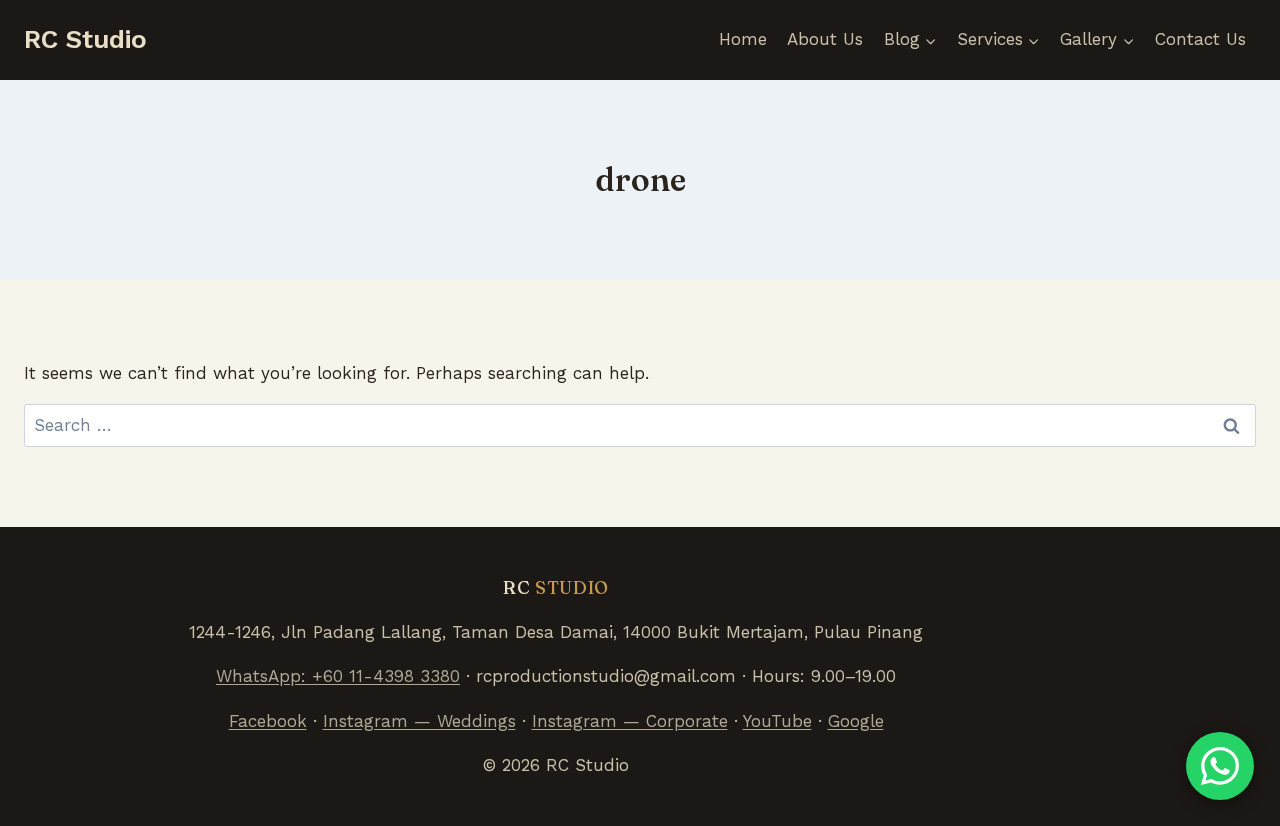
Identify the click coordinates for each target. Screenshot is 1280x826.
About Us (825, 39)
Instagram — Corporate (630, 721)
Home (743, 39)
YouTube (777, 721)
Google (856, 721)
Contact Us (1200, 39)
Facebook (268, 721)
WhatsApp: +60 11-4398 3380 (338, 676)
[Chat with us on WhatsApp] (1220, 766)
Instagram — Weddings (419, 721)
